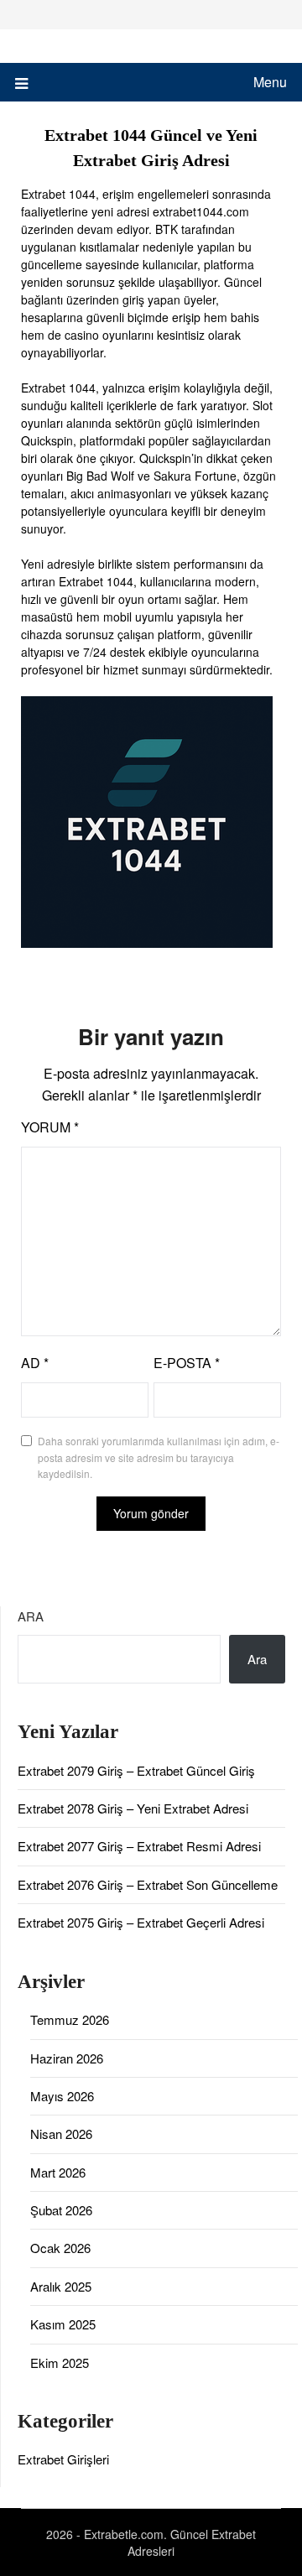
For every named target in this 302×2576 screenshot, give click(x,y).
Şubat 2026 (61, 2210)
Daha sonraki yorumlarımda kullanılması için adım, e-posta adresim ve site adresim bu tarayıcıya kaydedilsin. (159, 1457)
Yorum (50, 1127)
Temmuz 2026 (70, 2019)
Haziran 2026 (67, 2058)
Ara (31, 1616)
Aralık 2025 (61, 2286)
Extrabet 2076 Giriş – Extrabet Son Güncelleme (148, 1884)
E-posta (187, 1363)
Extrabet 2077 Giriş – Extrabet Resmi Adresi (139, 1846)
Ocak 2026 (60, 2248)
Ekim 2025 (60, 2363)
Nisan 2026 (61, 2134)
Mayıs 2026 (62, 2096)
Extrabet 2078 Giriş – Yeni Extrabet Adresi (133, 1808)
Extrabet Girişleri (63, 2459)
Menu (270, 82)
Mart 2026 (58, 2172)
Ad (35, 1363)
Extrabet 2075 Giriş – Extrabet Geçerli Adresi (141, 1922)
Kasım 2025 (63, 2324)
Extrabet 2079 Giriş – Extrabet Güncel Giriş (136, 1770)
